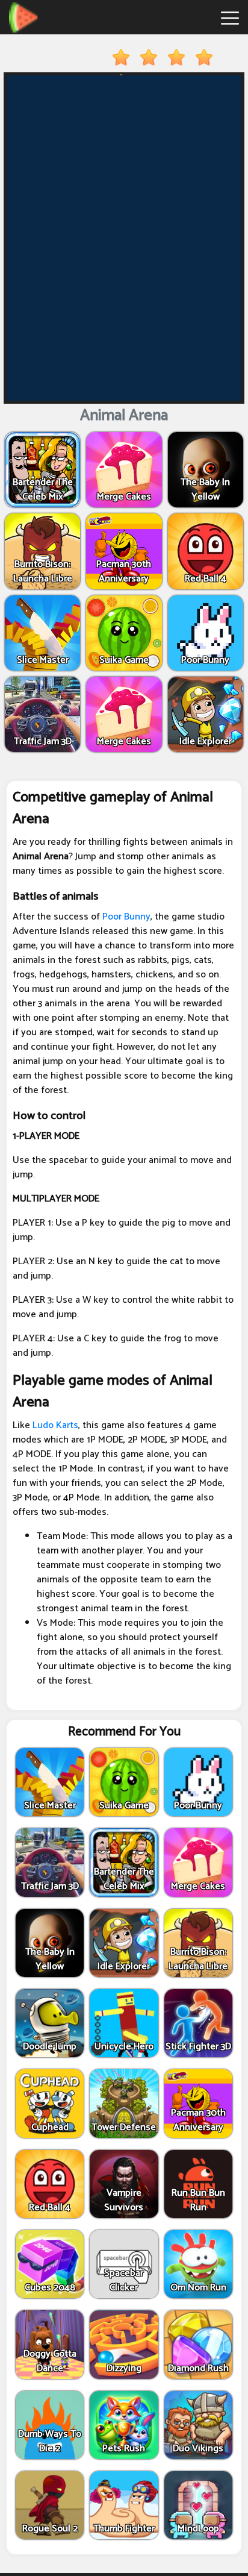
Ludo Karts (55, 1425)
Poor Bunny (126, 917)
